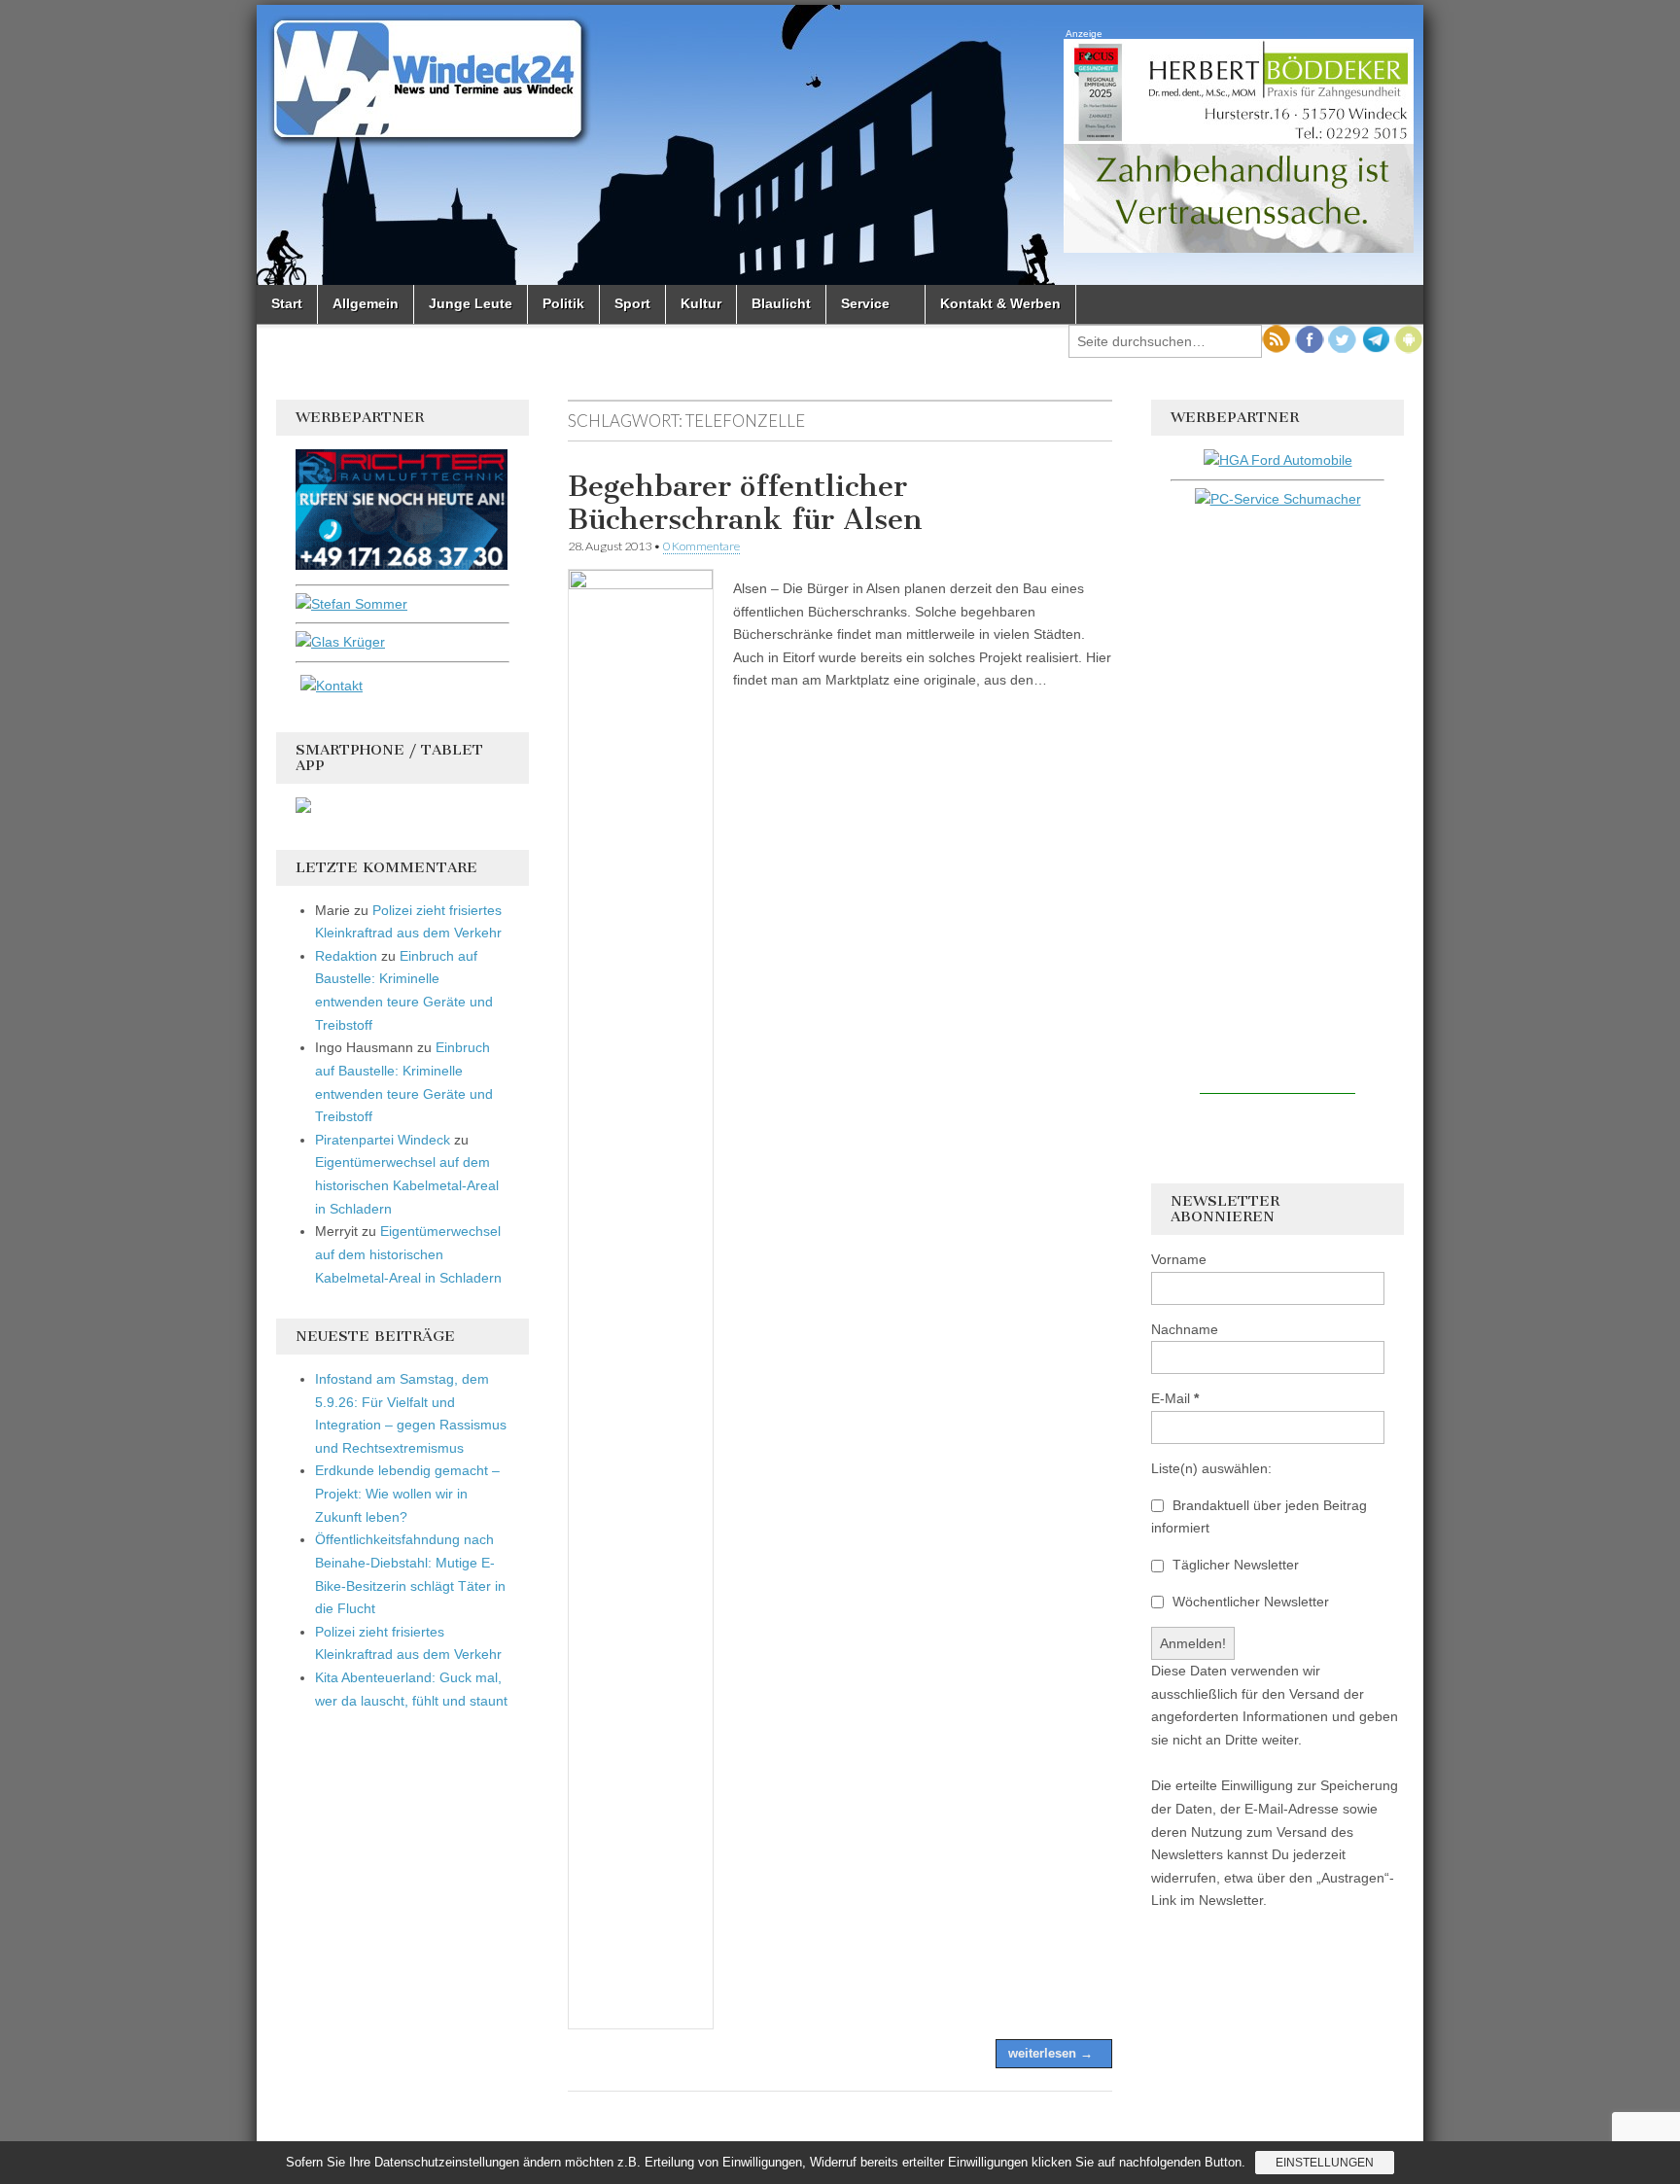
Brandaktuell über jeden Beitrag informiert (1259, 1517)
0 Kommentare (701, 546)
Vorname (1179, 1259)
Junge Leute (471, 303)
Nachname (1185, 1329)
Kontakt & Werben (1000, 303)
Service (865, 303)
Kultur (701, 303)
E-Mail (1175, 1398)
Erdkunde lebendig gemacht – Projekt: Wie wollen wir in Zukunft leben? (407, 1493)
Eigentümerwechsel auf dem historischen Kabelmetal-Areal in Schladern (407, 1185)
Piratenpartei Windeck (383, 1140)
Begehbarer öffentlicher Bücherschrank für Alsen (745, 503)
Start (287, 303)
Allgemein (366, 303)
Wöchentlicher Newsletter (1249, 1602)
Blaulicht (781, 303)
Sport (632, 303)
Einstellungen (1325, 2163)
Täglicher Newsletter (1234, 1565)
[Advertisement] (1277, 802)
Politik (563, 303)
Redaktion (346, 956)
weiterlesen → (1050, 2053)
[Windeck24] (840, 145)
